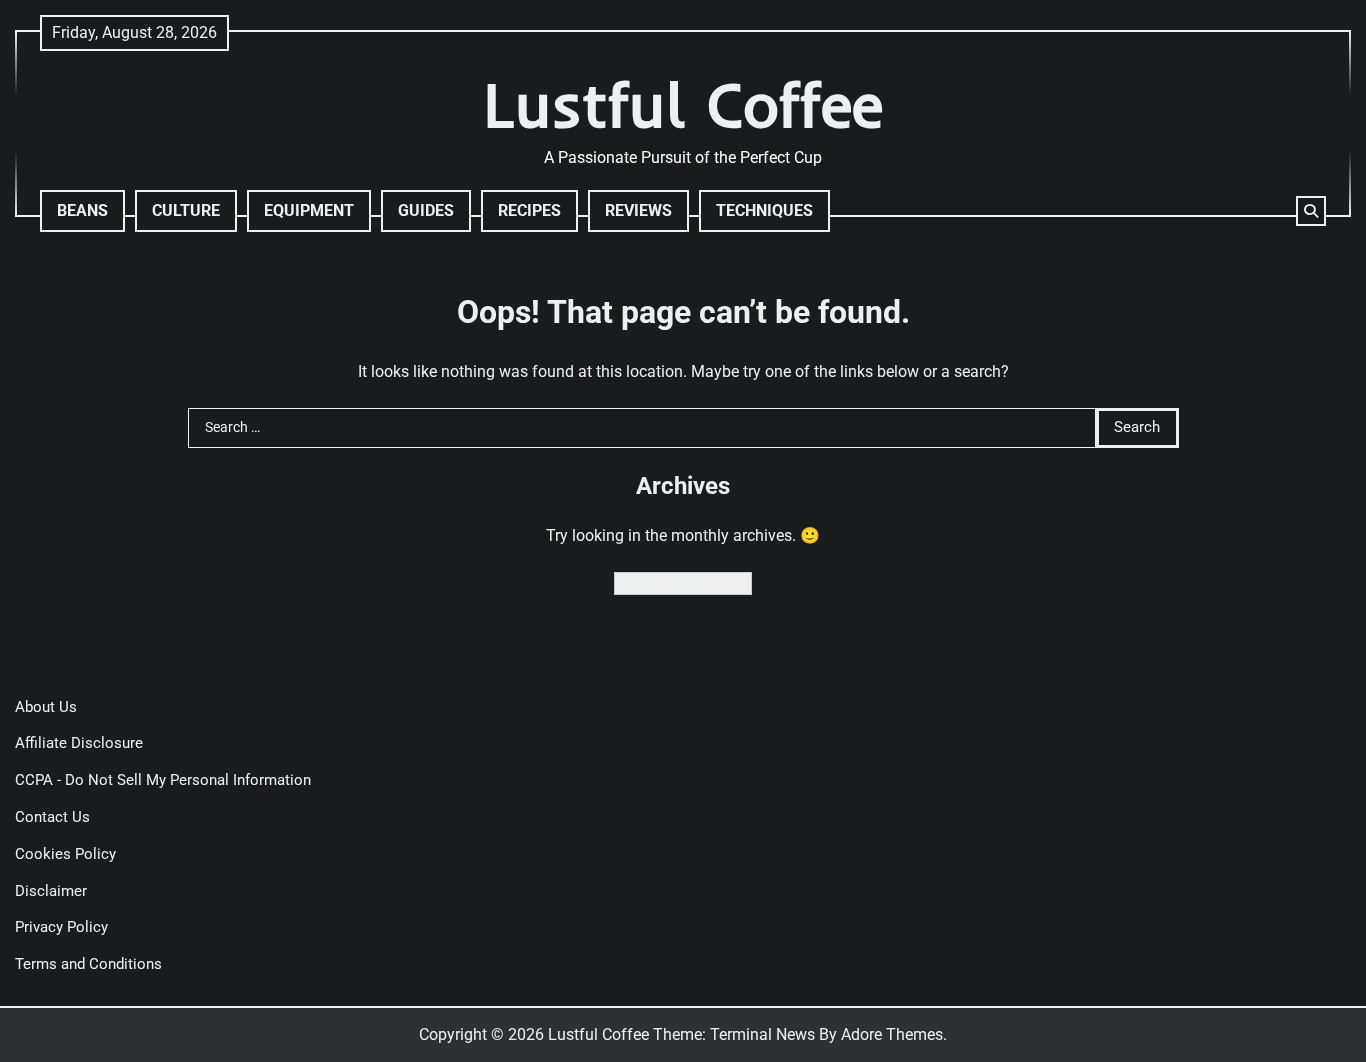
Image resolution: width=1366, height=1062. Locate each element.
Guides (426, 210)
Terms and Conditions (88, 964)
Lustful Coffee (683, 104)
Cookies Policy (65, 854)
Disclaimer (51, 891)
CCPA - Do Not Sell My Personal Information (163, 780)
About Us (46, 707)
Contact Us (52, 817)
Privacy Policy (61, 927)
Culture (186, 210)
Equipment (309, 210)
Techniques (764, 210)
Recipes (529, 210)
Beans (82, 210)
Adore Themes (892, 1034)
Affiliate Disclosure (79, 743)
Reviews (638, 210)
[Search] (1311, 211)
